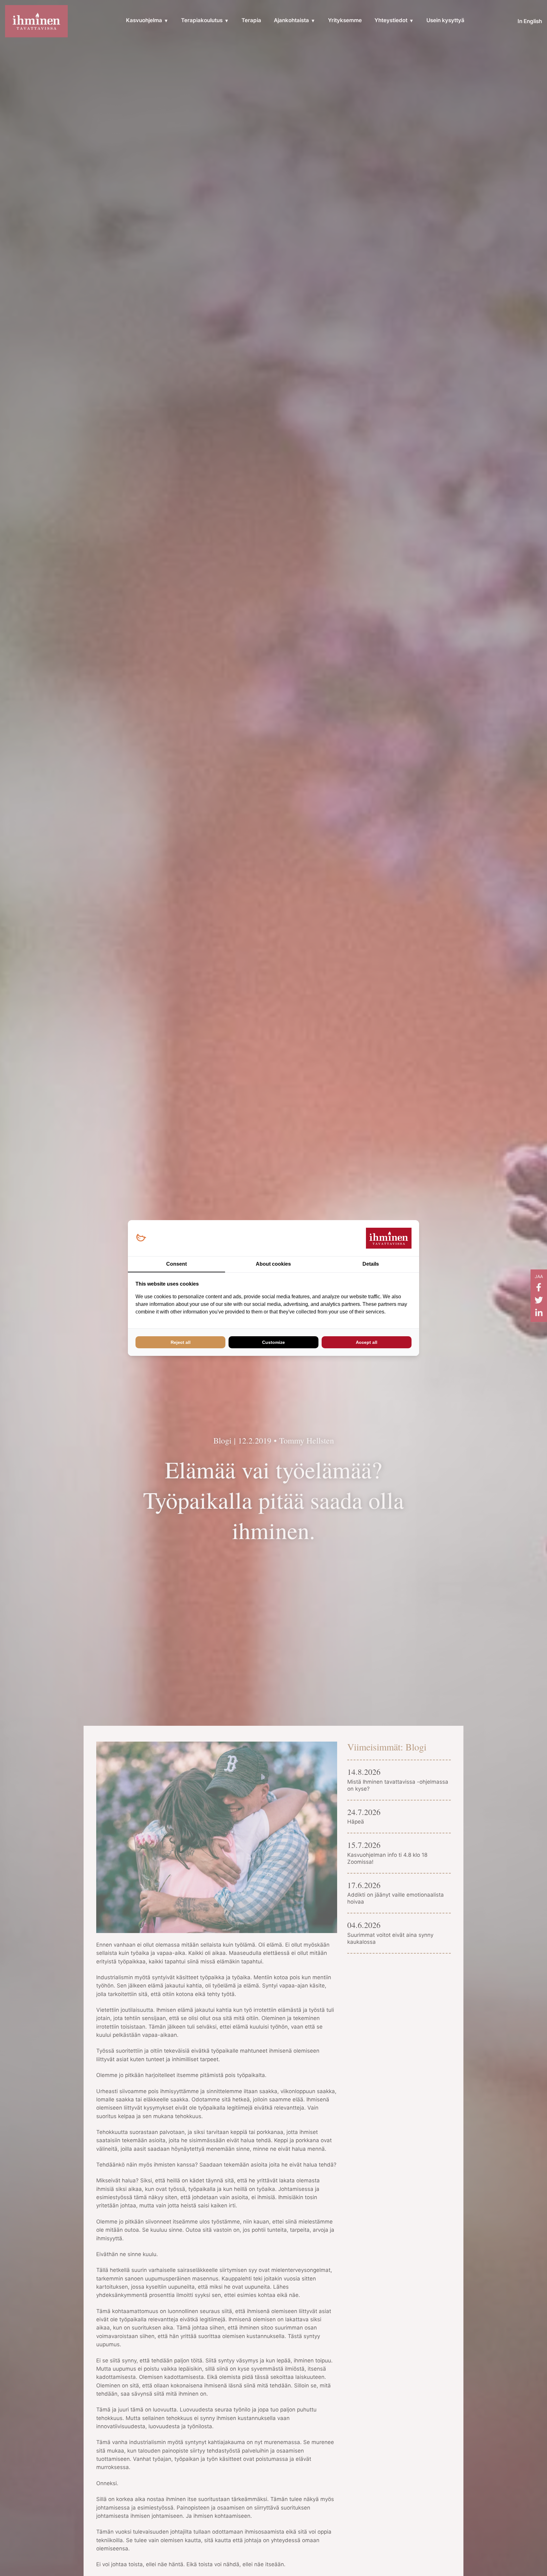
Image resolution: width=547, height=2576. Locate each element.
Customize (273, 1342)
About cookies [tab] (273, 1264)
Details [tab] (371, 1264)
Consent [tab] (176, 1264)
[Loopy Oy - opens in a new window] (141, 1238)
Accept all (367, 1342)
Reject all (181, 1342)
